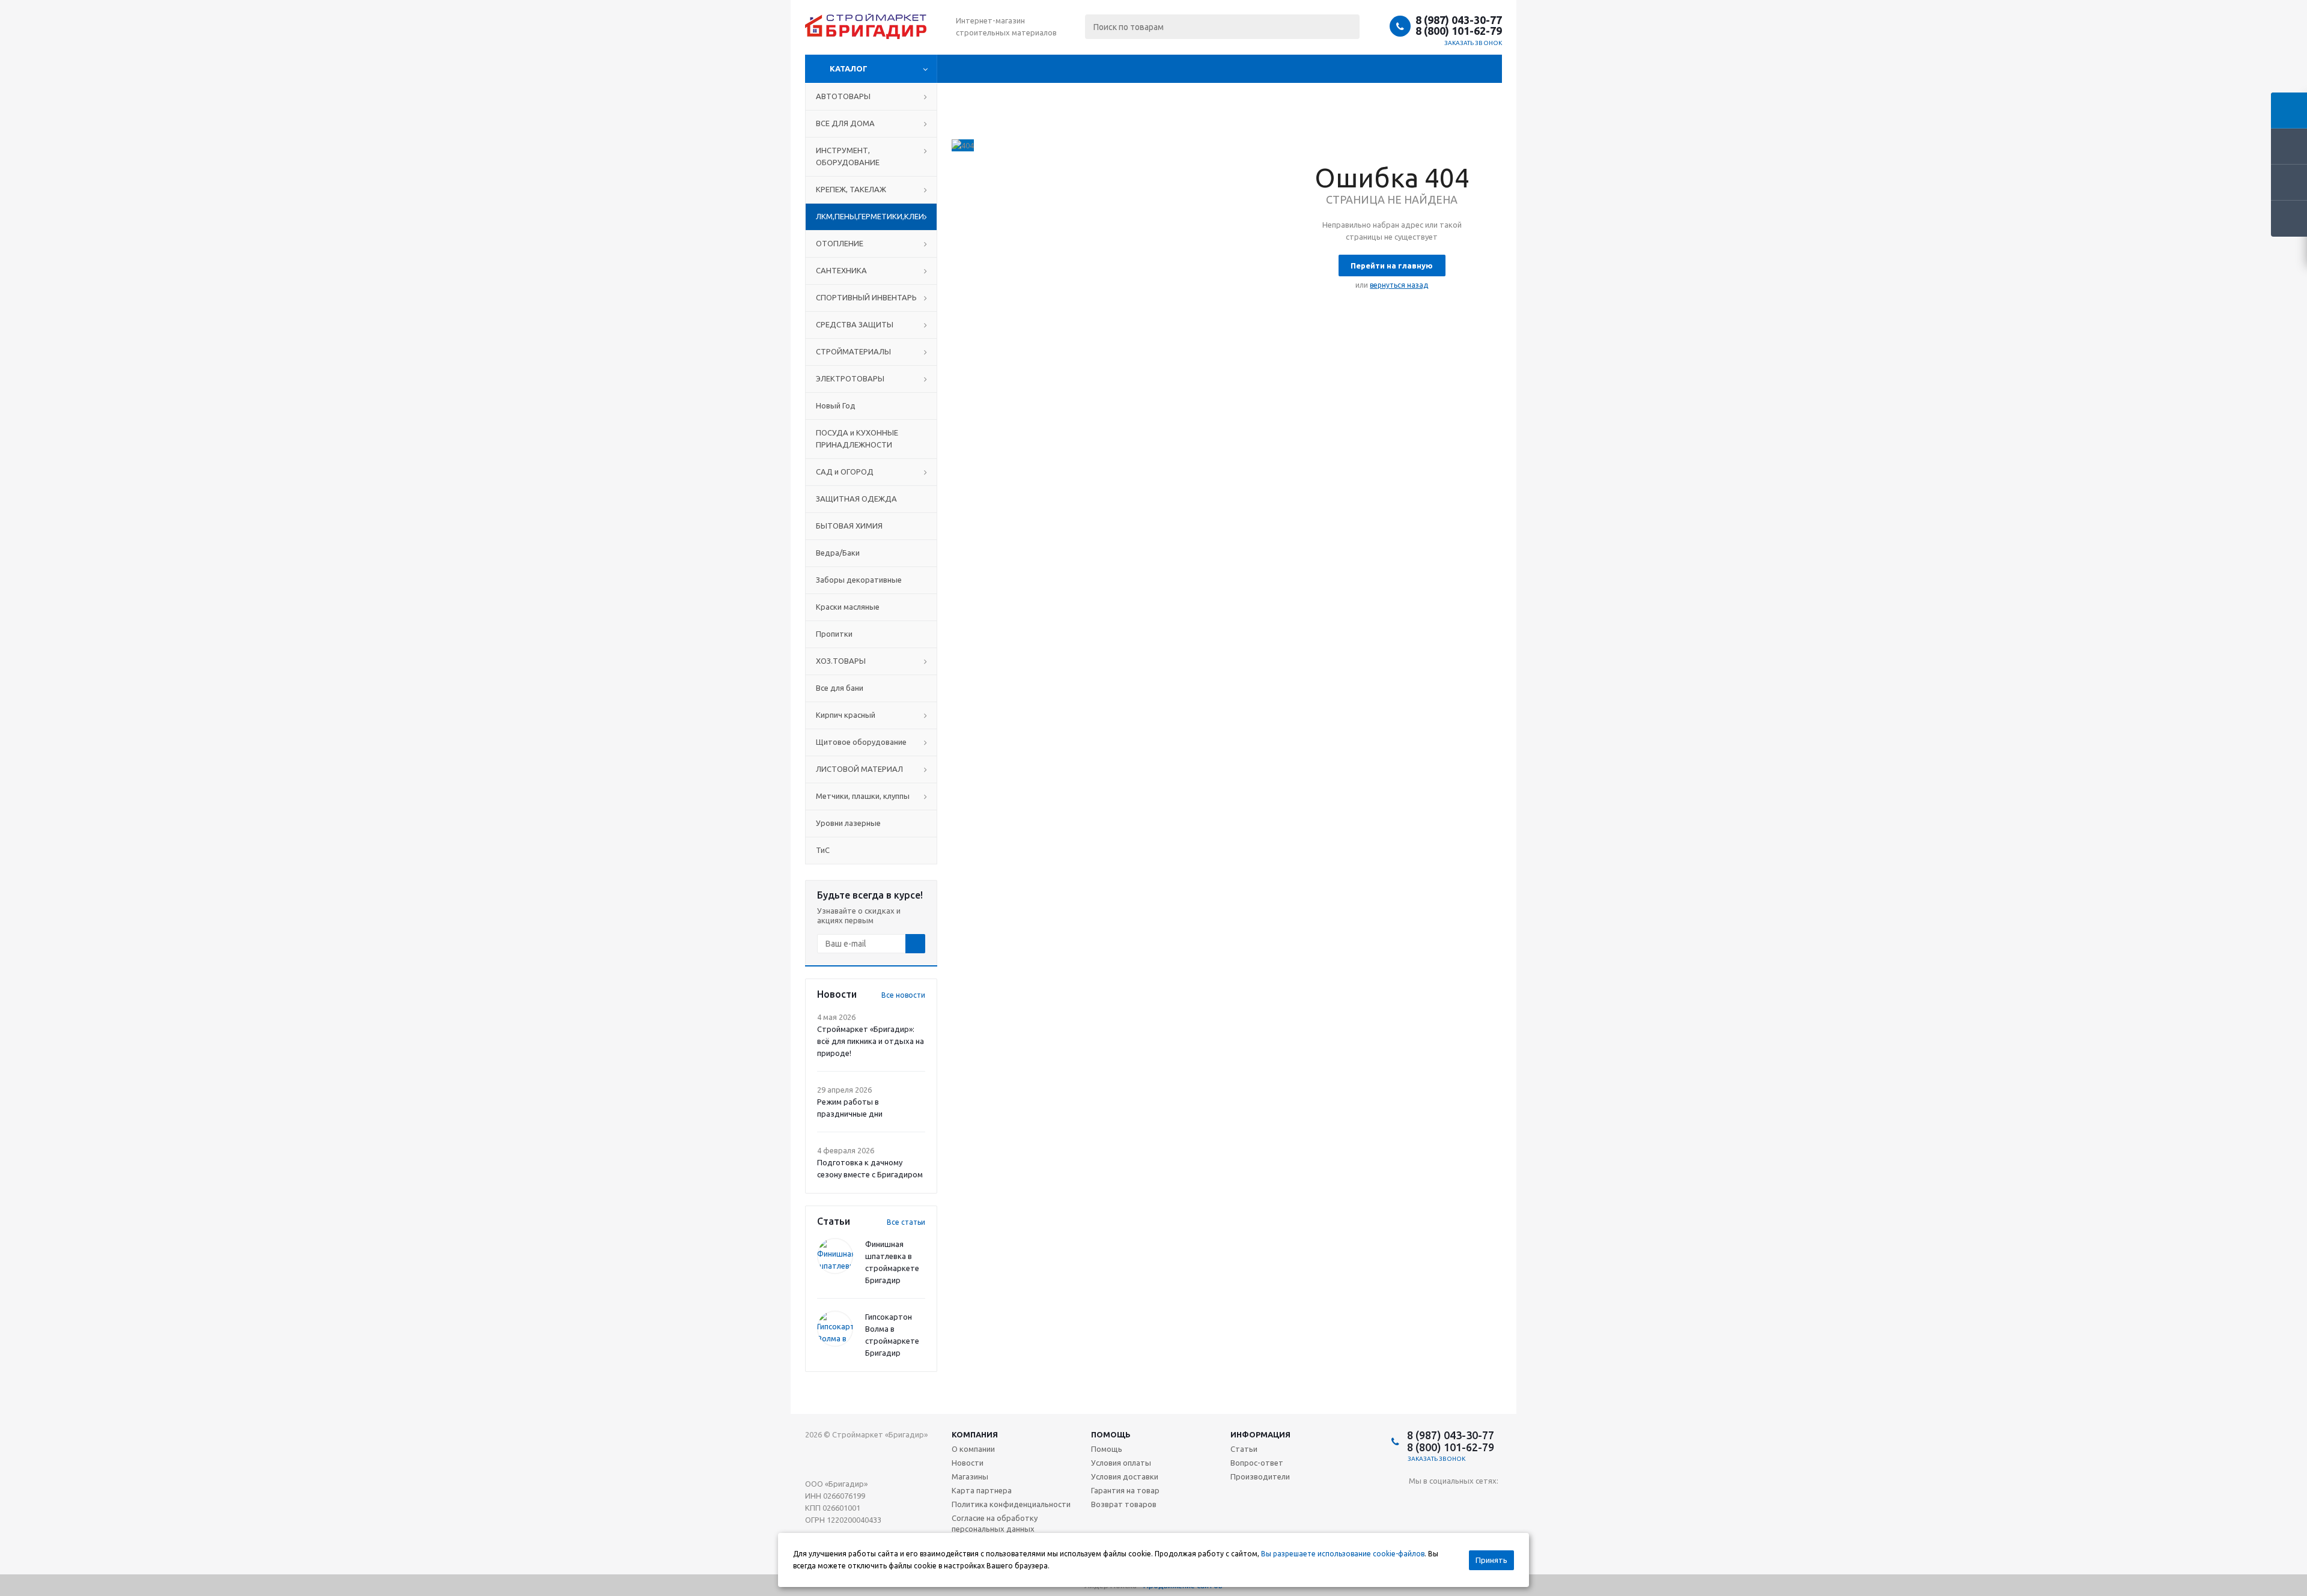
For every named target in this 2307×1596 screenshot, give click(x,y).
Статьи (1244, 1449)
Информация (1260, 1434)
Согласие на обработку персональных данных (995, 1523)
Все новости (903, 995)
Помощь (1111, 1434)
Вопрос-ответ (1257, 1463)
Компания (975, 1434)
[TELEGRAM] (1443, 1501)
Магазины (970, 1476)
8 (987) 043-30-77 (1459, 20)
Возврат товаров (1124, 1504)
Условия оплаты (1121, 1463)
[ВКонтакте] (1418, 1501)
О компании (973, 1449)
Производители (1260, 1476)
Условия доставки (1125, 1476)
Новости (968, 1463)
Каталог (849, 68)
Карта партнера (982, 1490)
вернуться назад (1399, 285)
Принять (1491, 1560)
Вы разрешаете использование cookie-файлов (1343, 1554)
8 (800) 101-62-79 (1459, 31)
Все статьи (906, 1222)
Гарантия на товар (1125, 1490)
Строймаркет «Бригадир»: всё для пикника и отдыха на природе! (871, 1041)
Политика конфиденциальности (1011, 1504)
